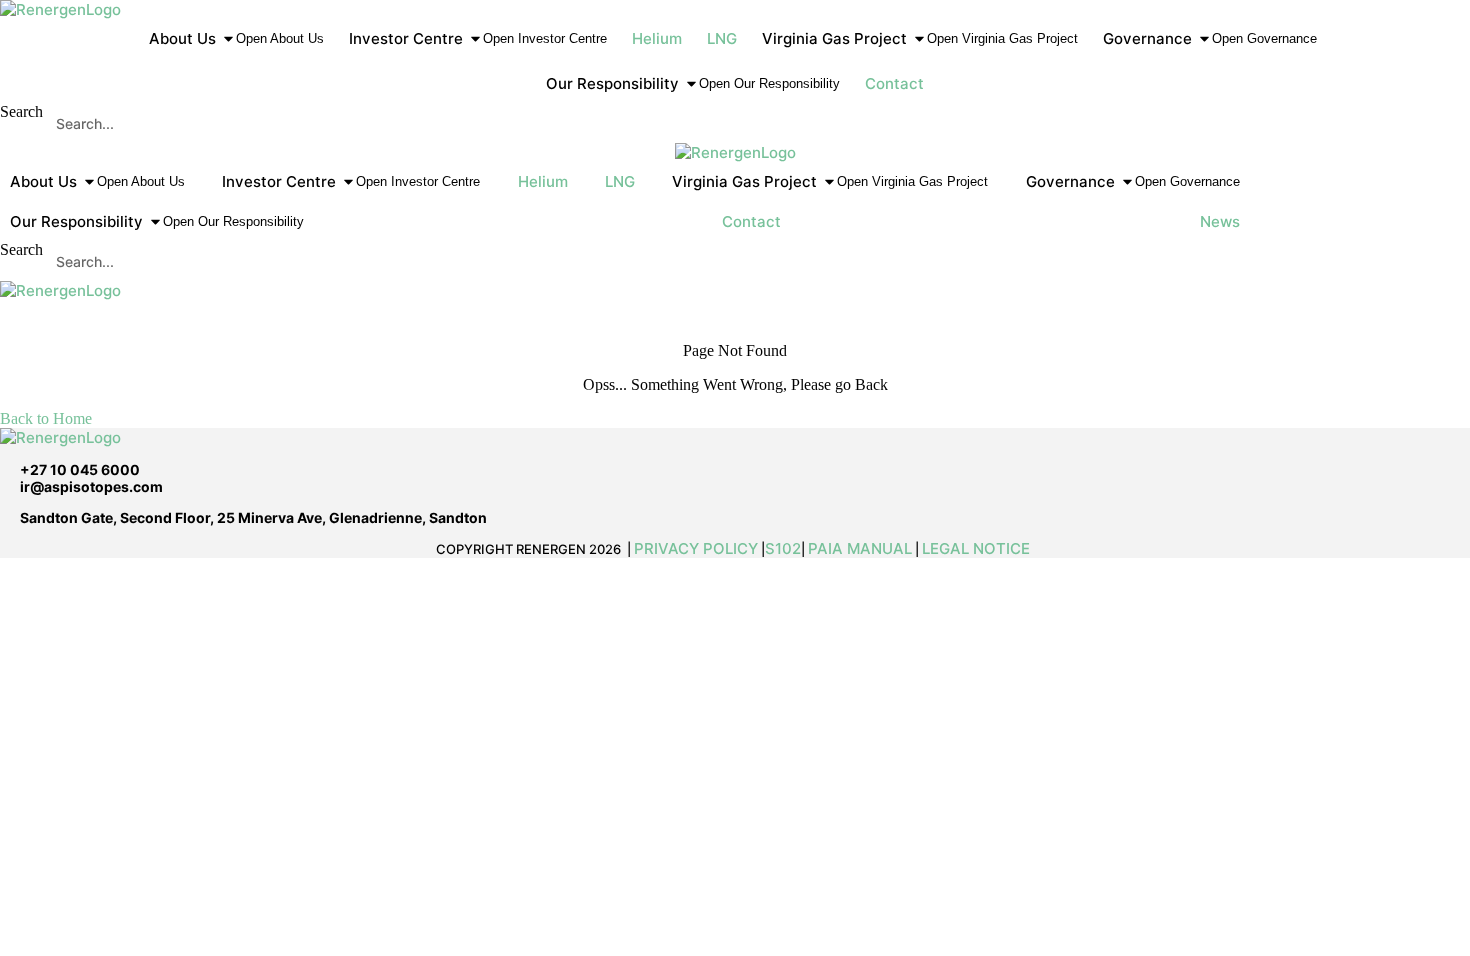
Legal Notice (978, 548)
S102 (783, 548)
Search (21, 111)
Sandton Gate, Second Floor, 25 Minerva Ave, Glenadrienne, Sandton (253, 517)
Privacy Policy (696, 548)
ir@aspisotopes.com (91, 486)
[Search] (1444, 123)
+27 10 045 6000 (80, 469)
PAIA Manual (860, 548)
